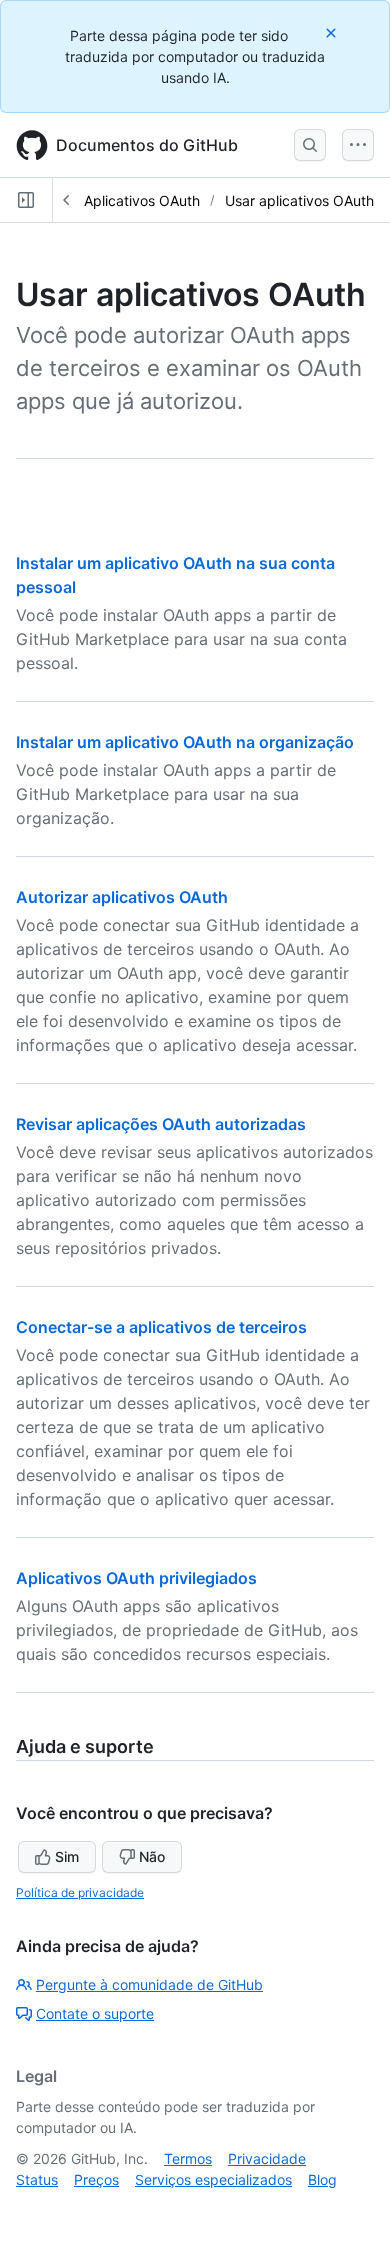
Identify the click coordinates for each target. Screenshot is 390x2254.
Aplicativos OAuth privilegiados (136, 1578)
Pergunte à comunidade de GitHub (149, 1984)
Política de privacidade (80, 1892)
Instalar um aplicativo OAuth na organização (185, 742)
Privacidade (267, 2158)
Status (37, 2179)
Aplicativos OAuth (142, 200)
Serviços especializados (213, 2179)
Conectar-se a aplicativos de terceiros (161, 1327)
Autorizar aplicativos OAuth (122, 897)
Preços (96, 2179)
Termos (188, 2158)
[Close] (333, 32)
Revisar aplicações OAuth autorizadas (161, 1124)
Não (152, 1856)
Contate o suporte (95, 2013)
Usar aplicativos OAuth (299, 200)
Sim (67, 1856)
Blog (322, 2179)
